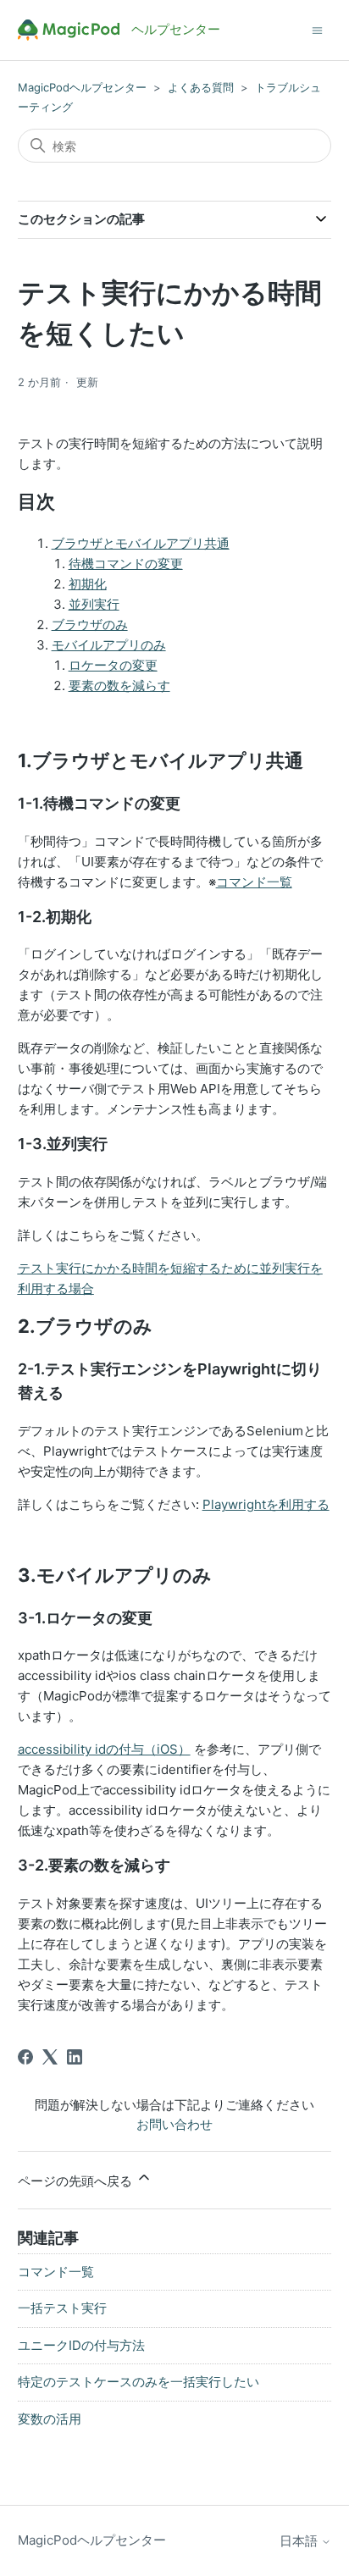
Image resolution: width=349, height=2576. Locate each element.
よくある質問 (201, 87)
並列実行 (94, 604)
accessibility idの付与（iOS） (104, 1749)
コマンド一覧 (254, 882)
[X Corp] (50, 2057)
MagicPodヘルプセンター (82, 87)
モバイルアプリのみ (109, 645)
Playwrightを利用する (266, 1504)
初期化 (88, 584)
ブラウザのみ (90, 625)
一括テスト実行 (62, 2308)
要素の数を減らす (119, 685)
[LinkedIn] (75, 2057)
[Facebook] (25, 2057)
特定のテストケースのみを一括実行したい (138, 2382)
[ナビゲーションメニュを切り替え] (317, 29)
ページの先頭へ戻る (77, 2181)
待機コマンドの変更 (126, 564)
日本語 (300, 2541)
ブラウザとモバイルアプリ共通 (141, 543)
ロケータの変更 (113, 665)
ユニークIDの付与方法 (81, 2345)
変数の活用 (50, 2419)
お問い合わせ (174, 2124)
